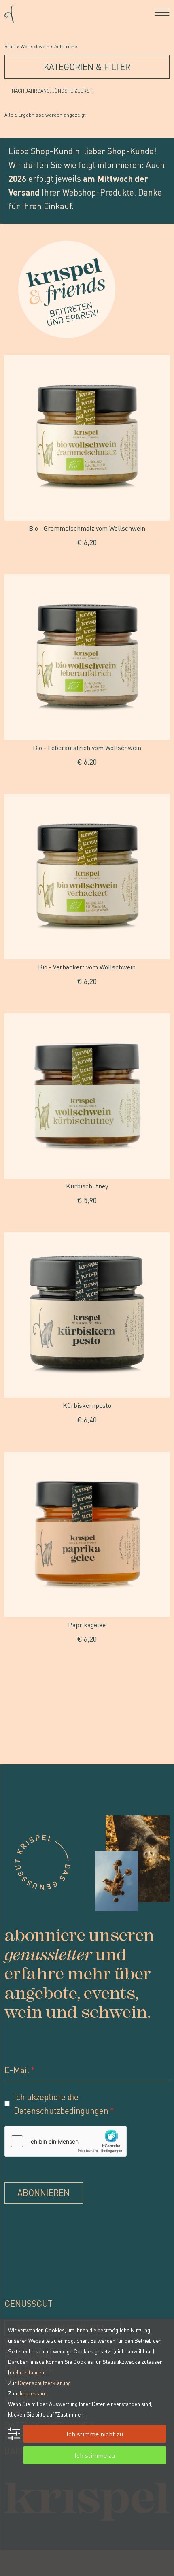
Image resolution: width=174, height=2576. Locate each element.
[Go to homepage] (9, 12)
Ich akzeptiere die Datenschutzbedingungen (61, 2103)
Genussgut (29, 2303)
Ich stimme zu (95, 2455)
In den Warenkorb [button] (87, 561)
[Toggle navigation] (162, 12)
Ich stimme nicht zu (95, 2434)
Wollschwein (35, 46)
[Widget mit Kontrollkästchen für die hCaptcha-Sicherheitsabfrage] (66, 2141)
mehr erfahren (27, 2372)
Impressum (33, 2393)
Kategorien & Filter (87, 67)
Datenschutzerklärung (44, 2383)
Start (10, 46)
